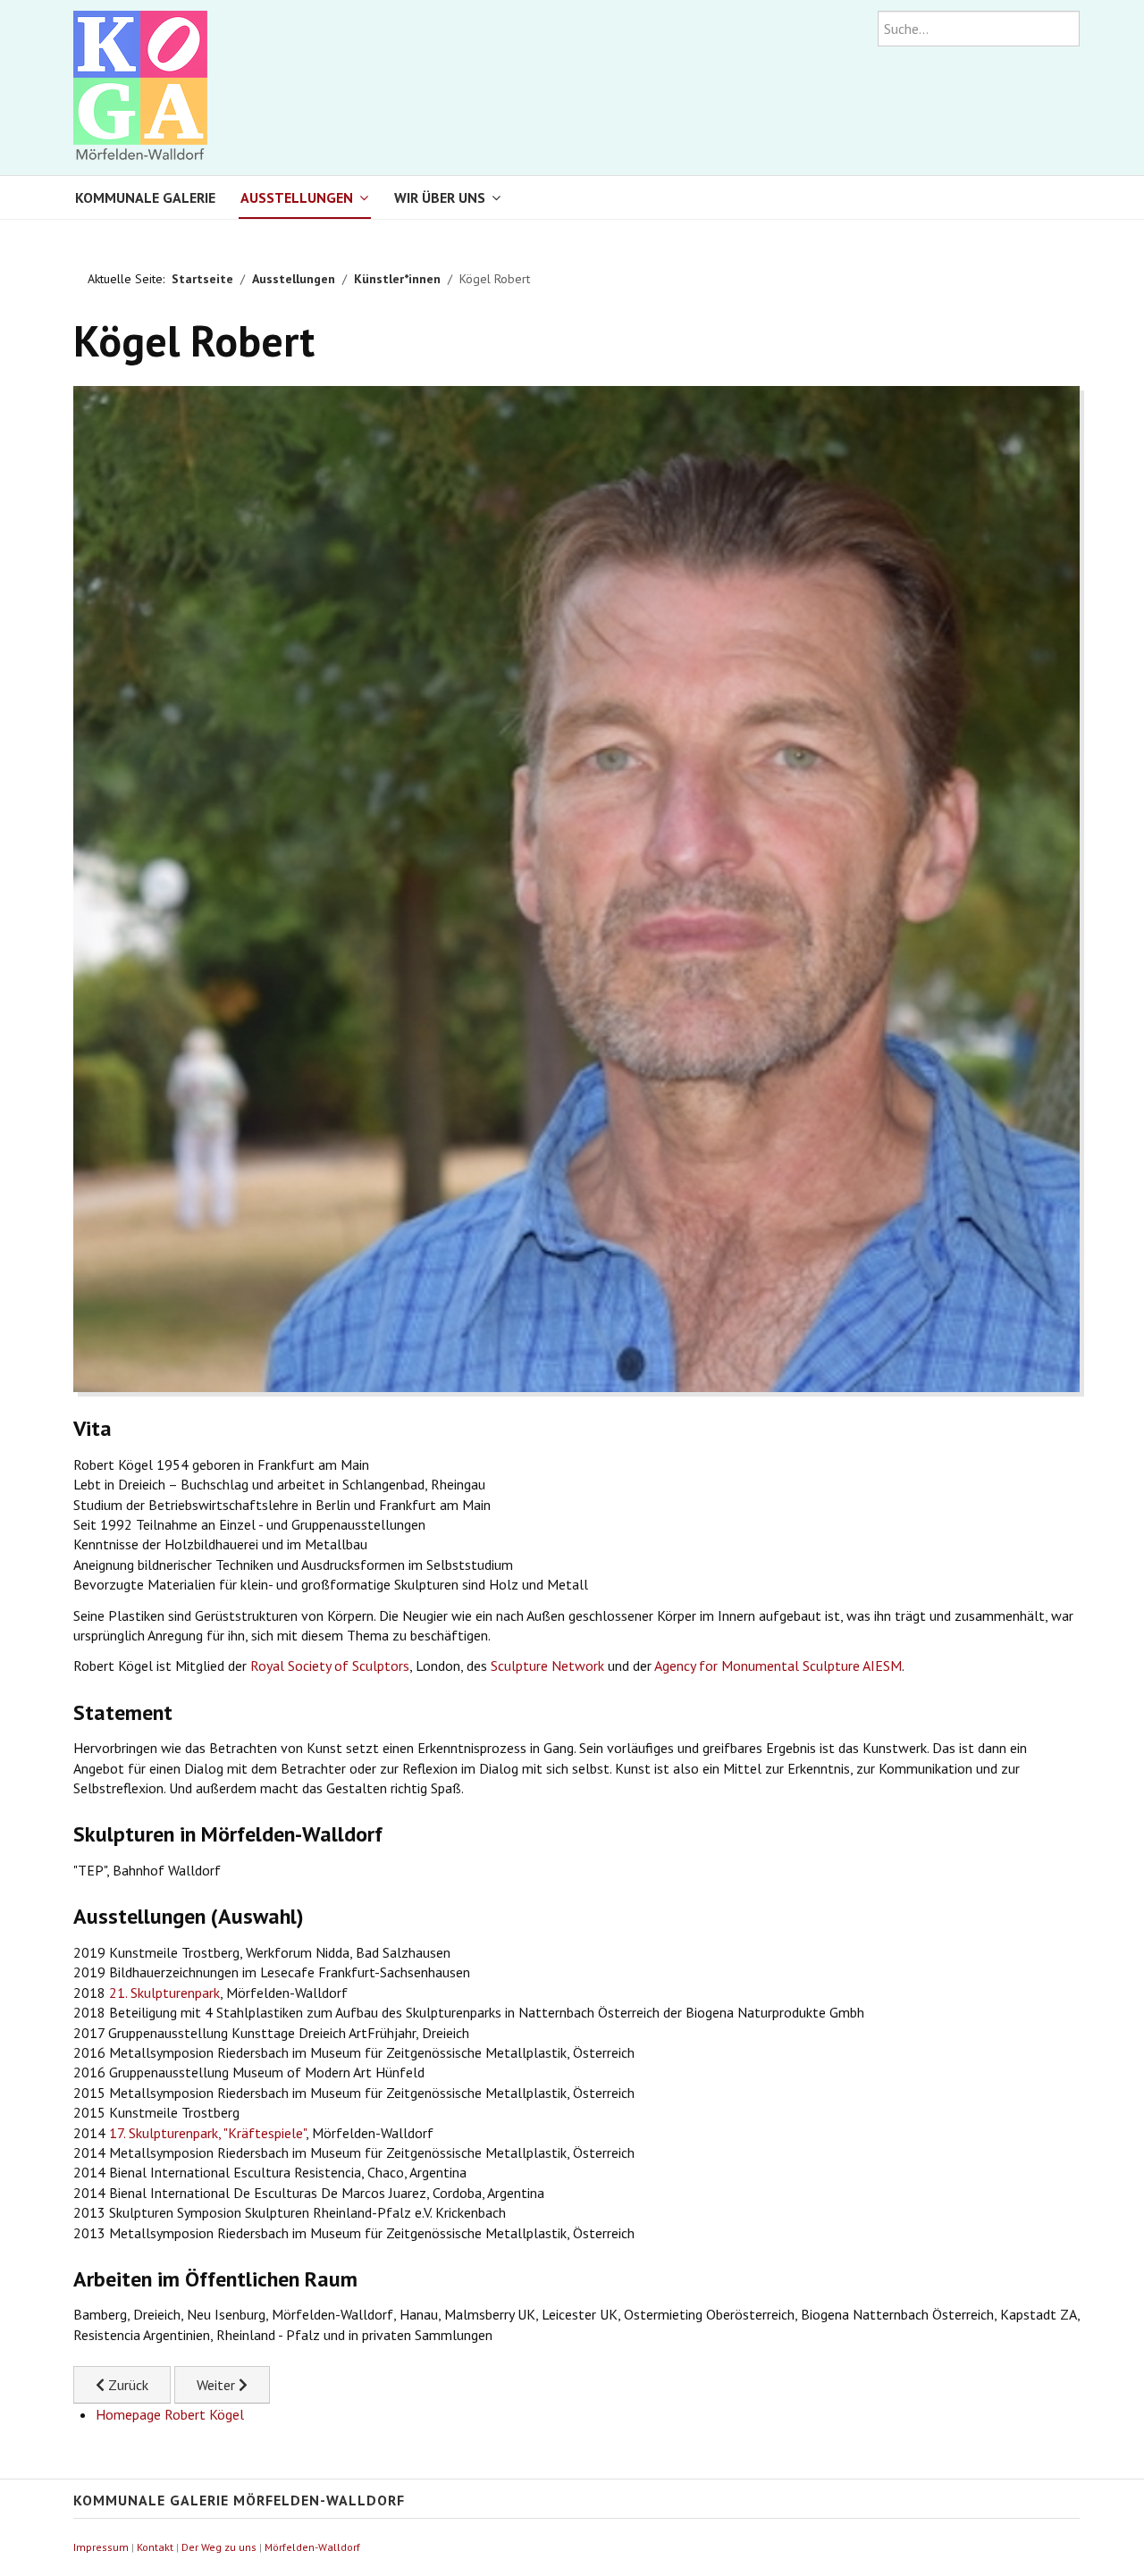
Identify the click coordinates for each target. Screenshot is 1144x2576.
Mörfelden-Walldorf (312, 2547)
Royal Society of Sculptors (330, 1666)
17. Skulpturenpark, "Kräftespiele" (207, 2133)
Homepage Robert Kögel (170, 2414)
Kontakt (155, 2547)
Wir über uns (440, 197)
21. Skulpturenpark (164, 1993)
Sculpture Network (547, 1666)
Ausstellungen (297, 197)
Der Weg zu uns (219, 2547)
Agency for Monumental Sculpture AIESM (778, 1666)
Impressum (101, 2547)
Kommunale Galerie (145, 197)
